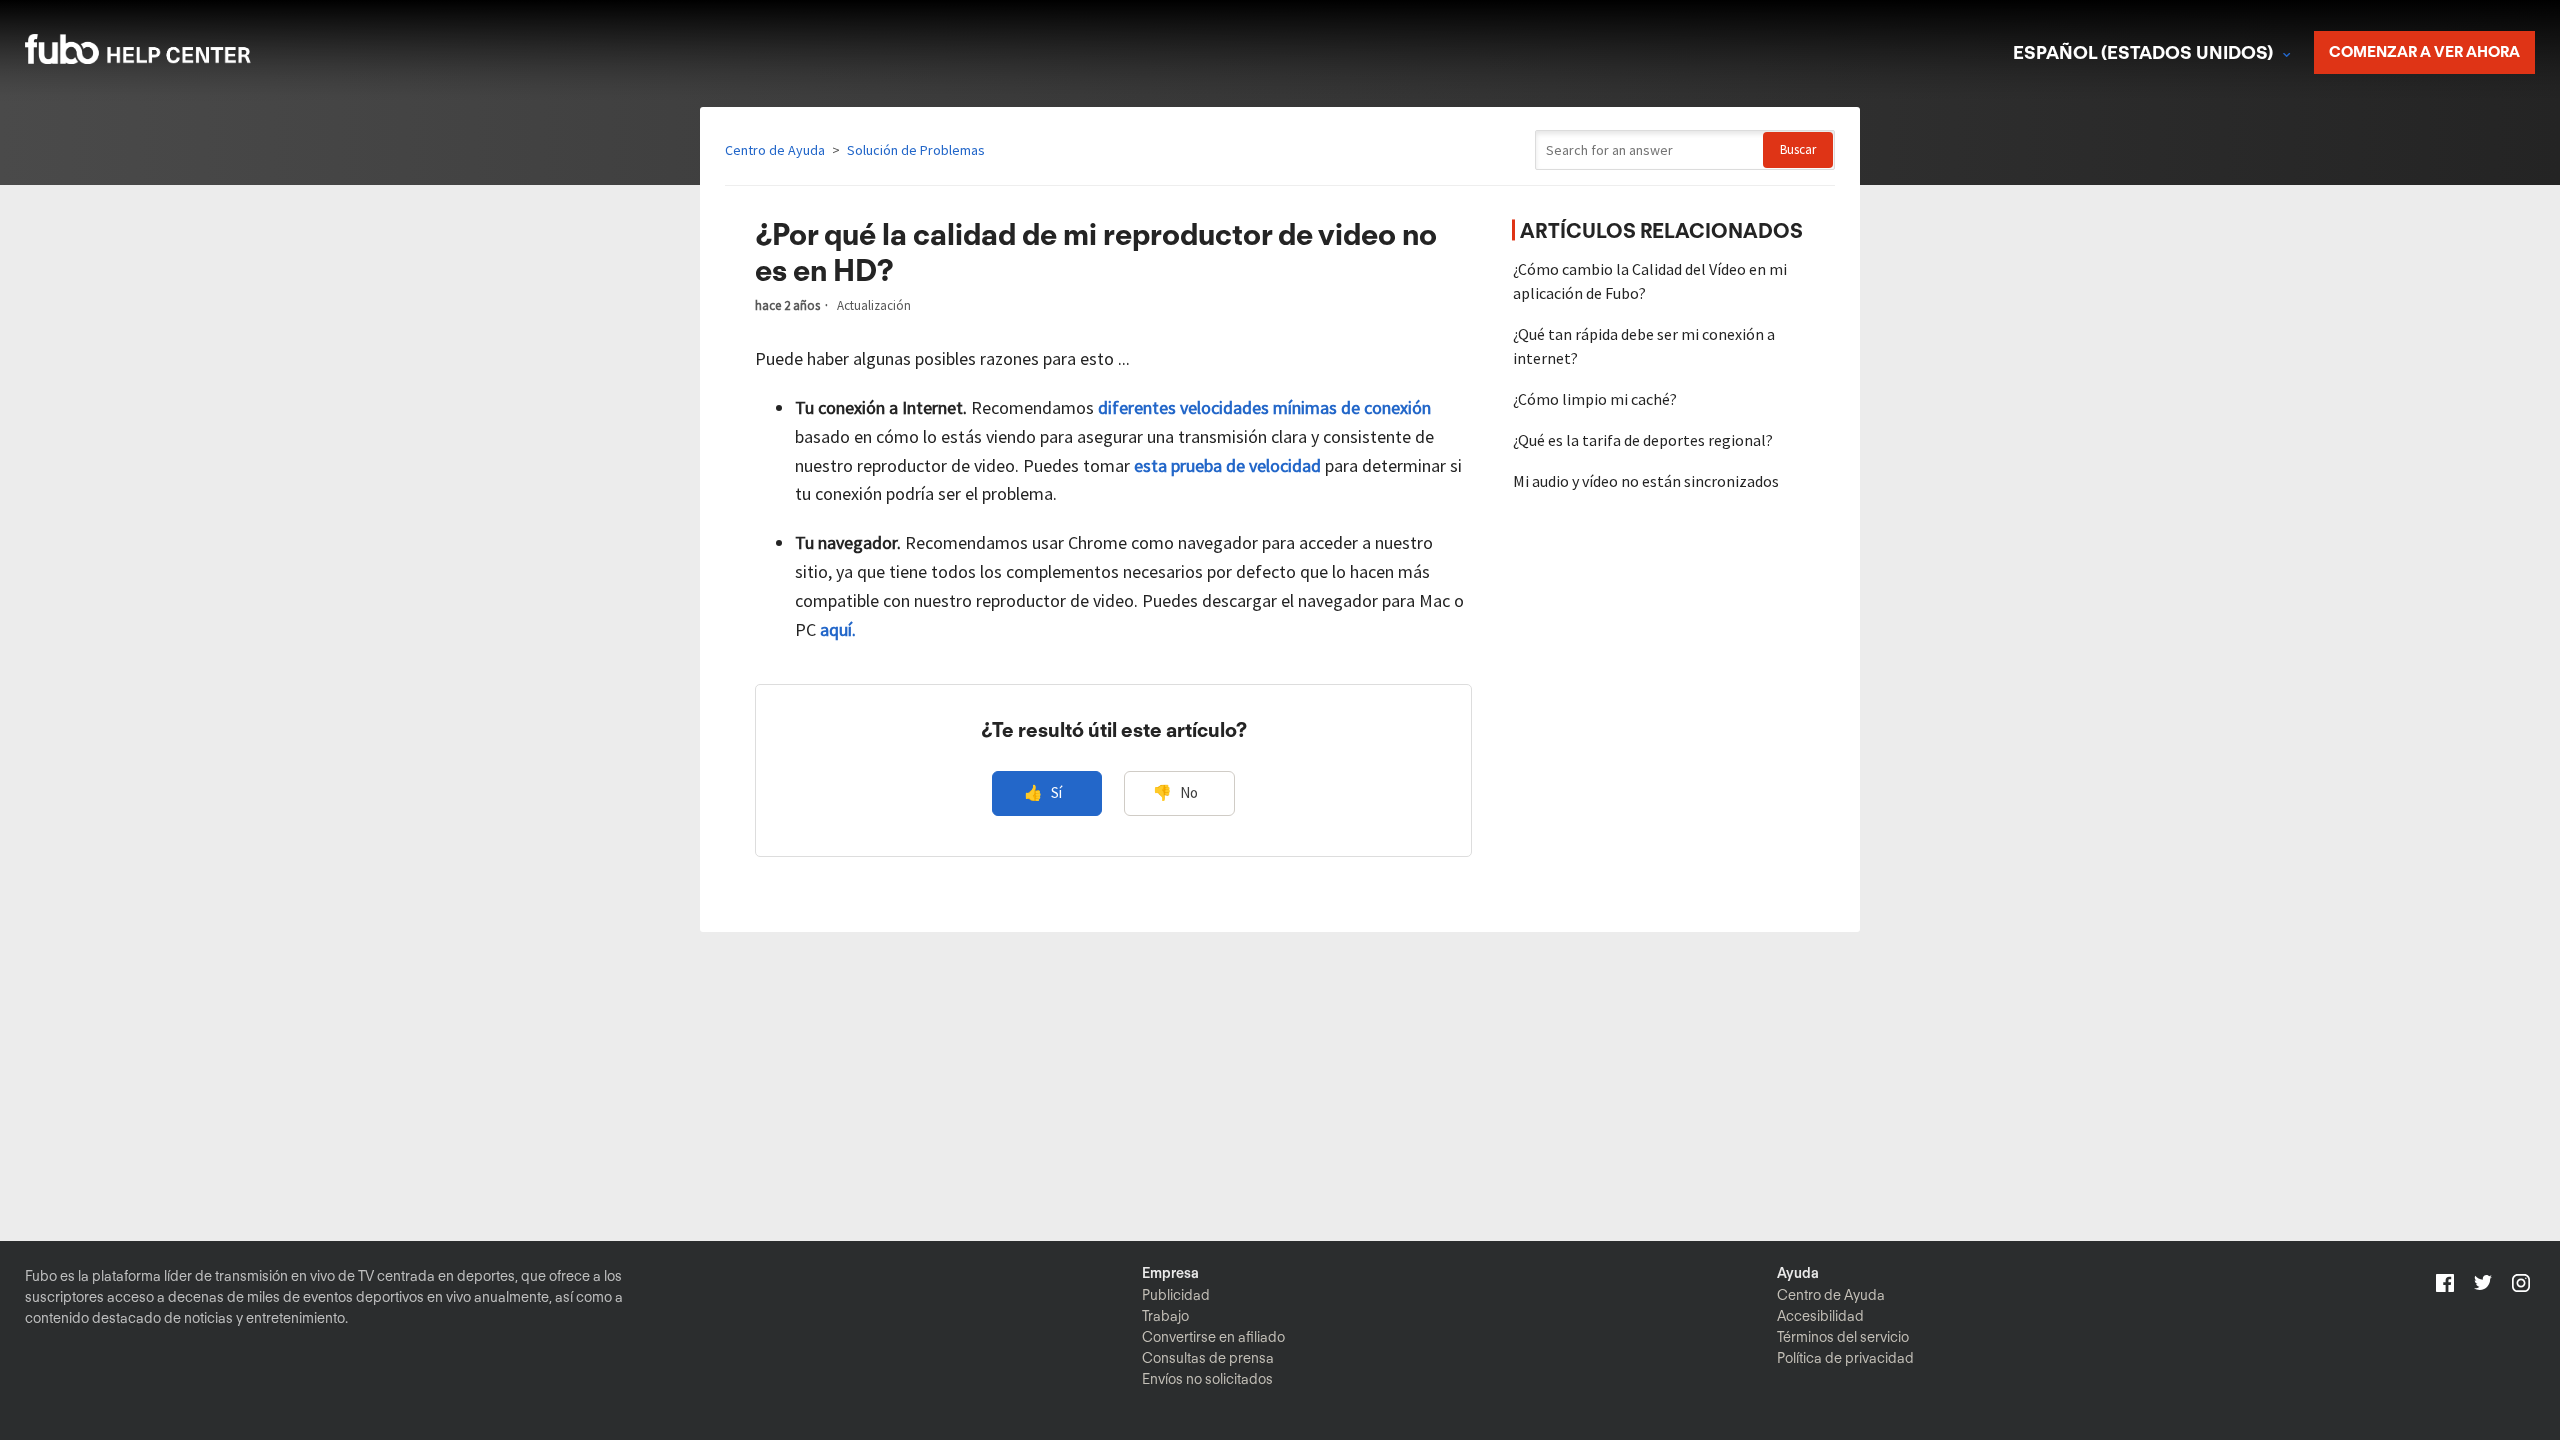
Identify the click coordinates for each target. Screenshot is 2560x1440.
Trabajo (1165, 1316)
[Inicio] (164, 57)
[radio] (1047, 793)
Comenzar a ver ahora (2424, 52)
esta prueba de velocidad (1227, 465)
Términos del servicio (1843, 1337)
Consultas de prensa (1208, 1358)
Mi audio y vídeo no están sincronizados (1646, 481)
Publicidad (1176, 1295)
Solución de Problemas (916, 150)
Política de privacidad (1845, 1358)
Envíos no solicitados (1207, 1379)
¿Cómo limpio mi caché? (1595, 399)
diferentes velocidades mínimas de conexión (1264, 407)
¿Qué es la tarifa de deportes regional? (1643, 440)
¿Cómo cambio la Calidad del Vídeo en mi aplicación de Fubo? (1650, 281)
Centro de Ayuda (775, 150)
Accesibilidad (1820, 1316)
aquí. (838, 629)
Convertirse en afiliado (1213, 1337)
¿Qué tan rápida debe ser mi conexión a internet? (1644, 346)
